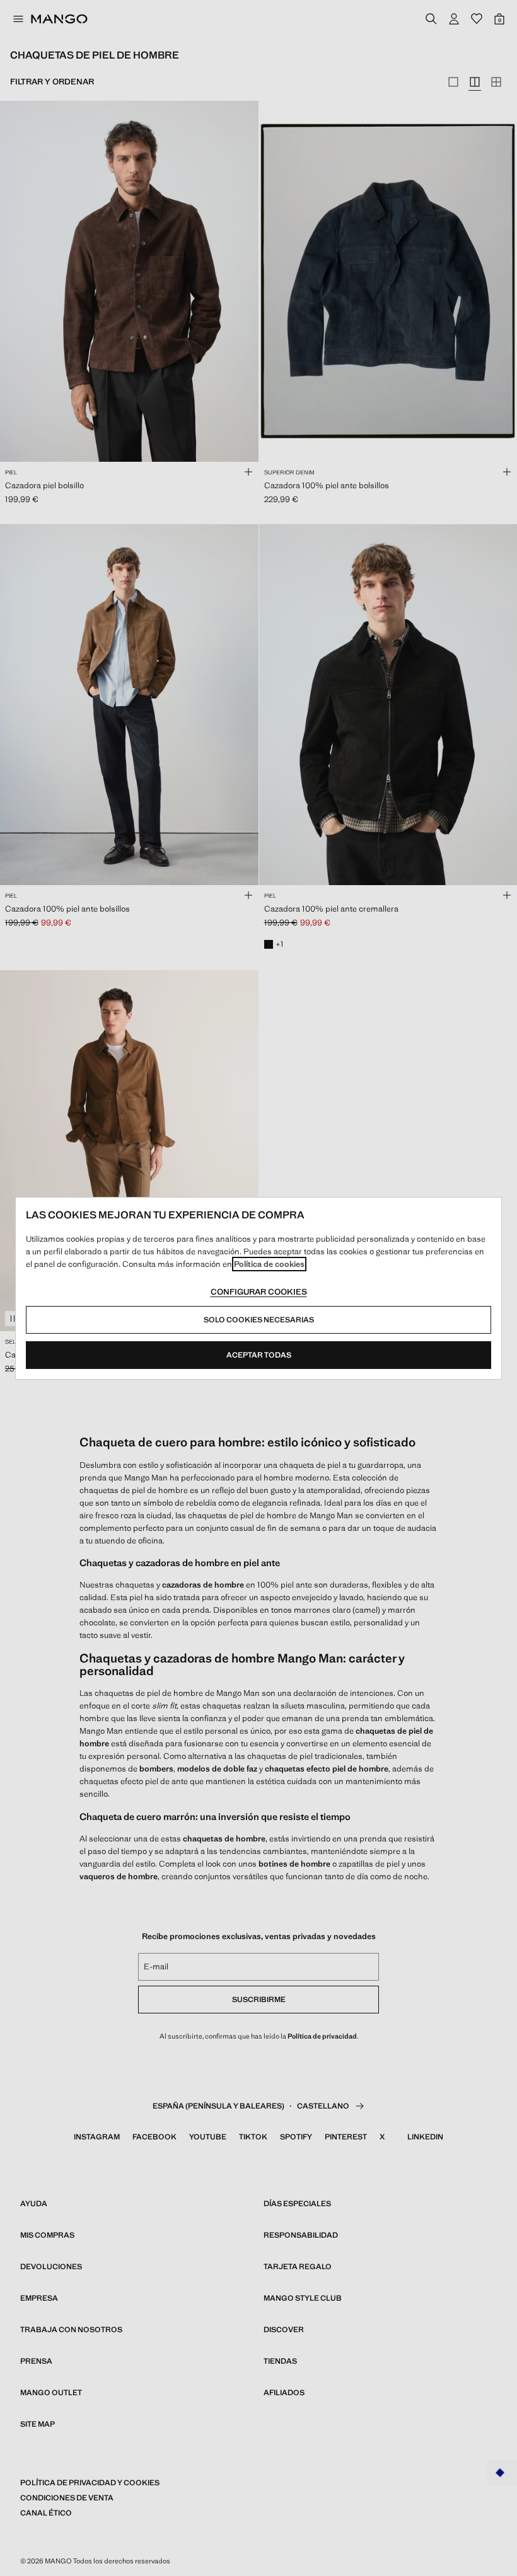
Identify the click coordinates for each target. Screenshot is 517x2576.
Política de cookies (269, 1264)
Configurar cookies (259, 1292)
